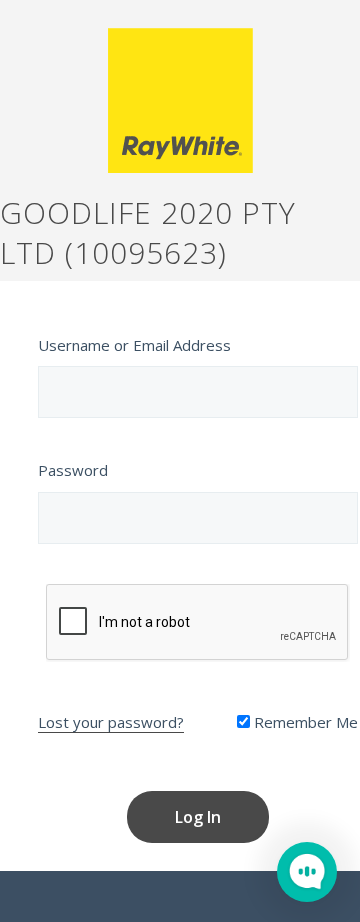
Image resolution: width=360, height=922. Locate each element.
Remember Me (304, 722)
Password (73, 470)
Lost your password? (111, 722)
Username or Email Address (134, 345)
